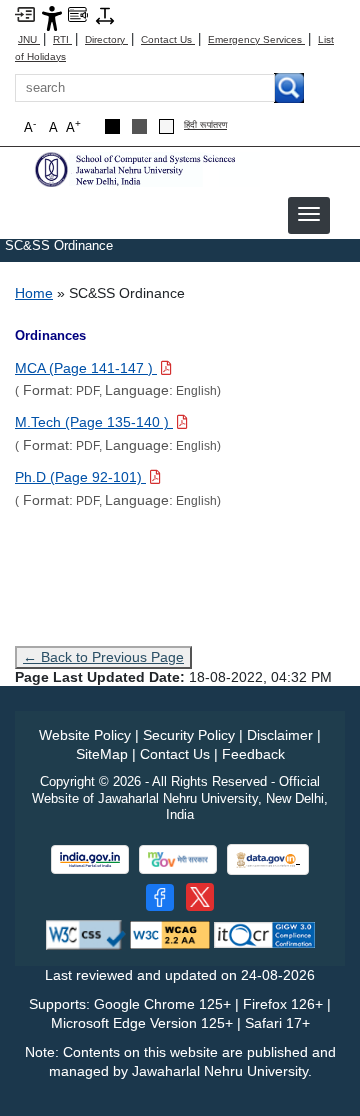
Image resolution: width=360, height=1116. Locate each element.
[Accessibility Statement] (52, 17)
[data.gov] (268, 859)
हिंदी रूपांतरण (205, 125)
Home (34, 293)
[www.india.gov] (90, 859)
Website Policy (85, 735)
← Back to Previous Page (103, 657)
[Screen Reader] (78, 13)
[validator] (86, 933)
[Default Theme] (166, 126)
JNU (29, 39)
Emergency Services (256, 39)
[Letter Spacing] (105, 14)
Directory (106, 39)
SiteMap (102, 754)
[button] (309, 214)
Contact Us (168, 39)
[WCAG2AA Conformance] (170, 933)
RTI (62, 39)
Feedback (253, 754)
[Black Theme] (112, 126)
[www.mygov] (178, 859)
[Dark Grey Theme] (139, 126)
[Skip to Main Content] (25, 13)
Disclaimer (280, 735)
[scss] (145, 168)
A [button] (73, 126)
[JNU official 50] (200, 897)
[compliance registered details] (264, 933)
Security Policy (189, 735)
